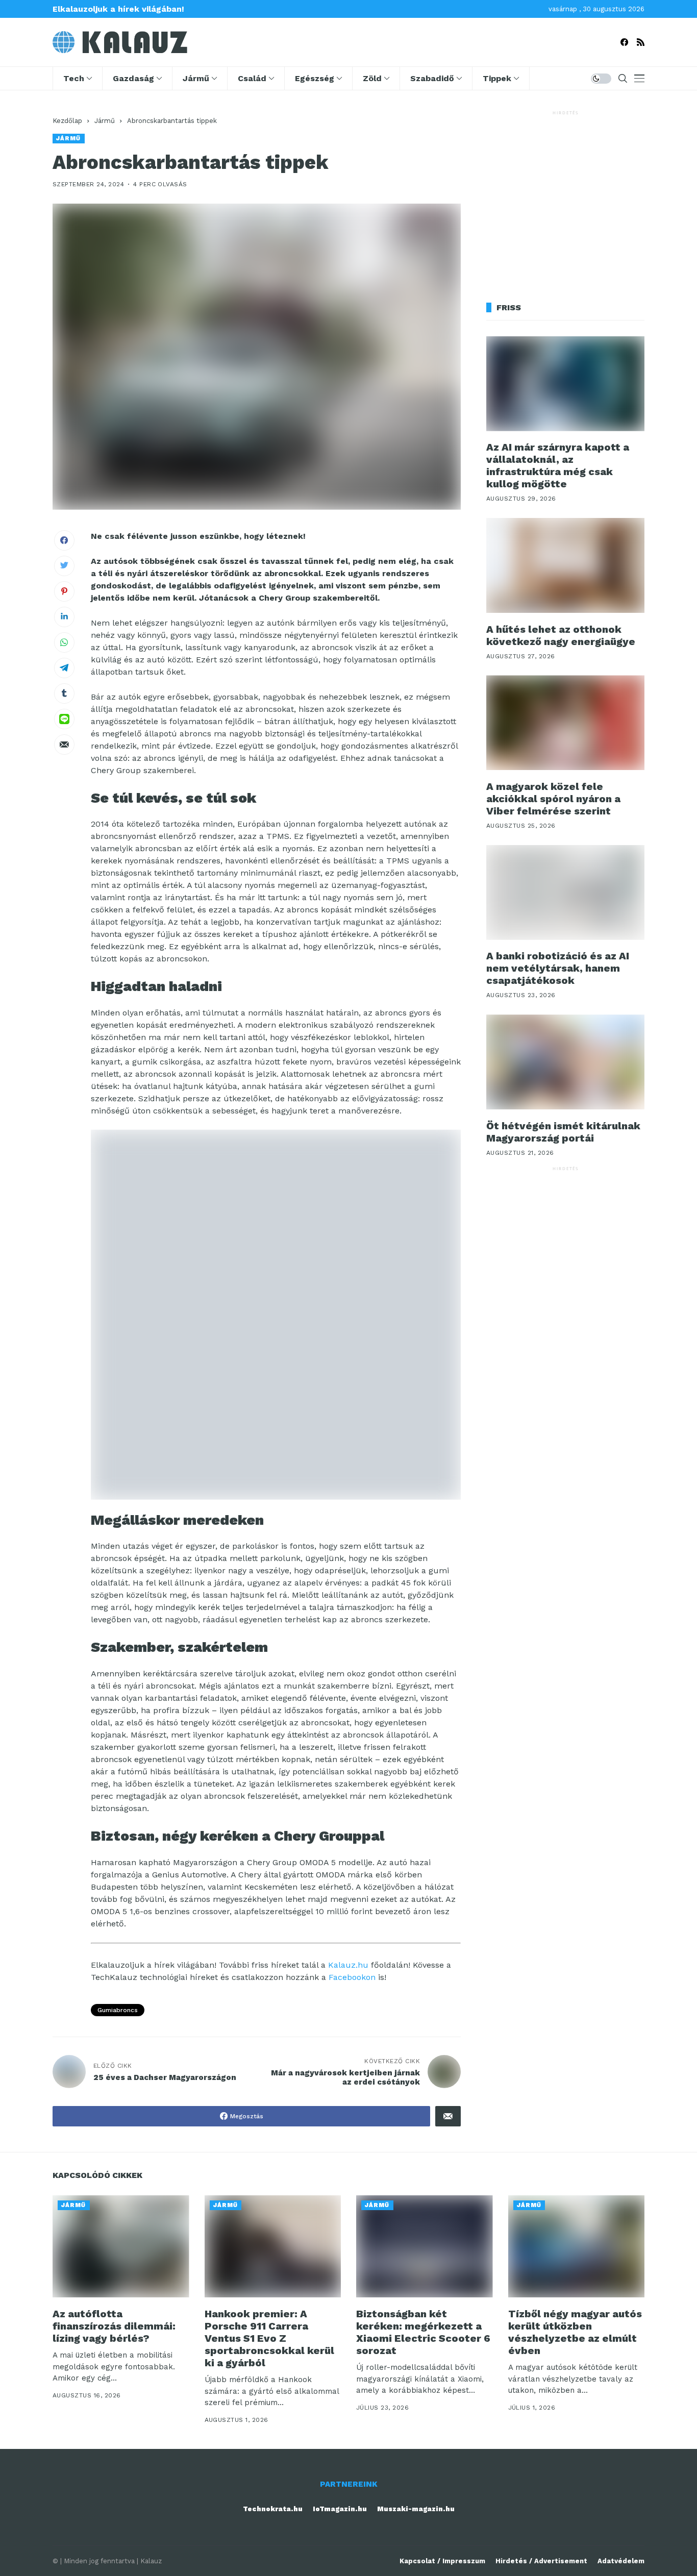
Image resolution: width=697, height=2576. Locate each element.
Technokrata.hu (273, 2509)
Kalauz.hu (348, 1965)
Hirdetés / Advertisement (541, 2561)
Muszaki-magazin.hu (416, 2509)
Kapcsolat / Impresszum (442, 2561)
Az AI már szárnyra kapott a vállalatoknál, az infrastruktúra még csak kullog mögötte (558, 466)
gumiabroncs (118, 2010)
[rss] (641, 42)
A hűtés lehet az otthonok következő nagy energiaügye (561, 635)
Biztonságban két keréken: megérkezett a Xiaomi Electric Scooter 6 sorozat (423, 2332)
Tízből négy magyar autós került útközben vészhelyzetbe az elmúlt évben (575, 2332)
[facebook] (624, 42)
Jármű (105, 121)
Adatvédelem (621, 2561)
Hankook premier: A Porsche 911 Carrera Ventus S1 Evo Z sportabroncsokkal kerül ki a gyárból (269, 2338)
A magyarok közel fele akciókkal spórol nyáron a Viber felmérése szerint (553, 799)
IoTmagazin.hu (340, 2509)
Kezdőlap (67, 121)
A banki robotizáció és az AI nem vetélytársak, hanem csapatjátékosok (558, 969)
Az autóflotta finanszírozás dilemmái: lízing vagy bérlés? (114, 2326)
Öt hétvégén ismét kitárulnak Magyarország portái (563, 1132)
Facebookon (352, 1977)
